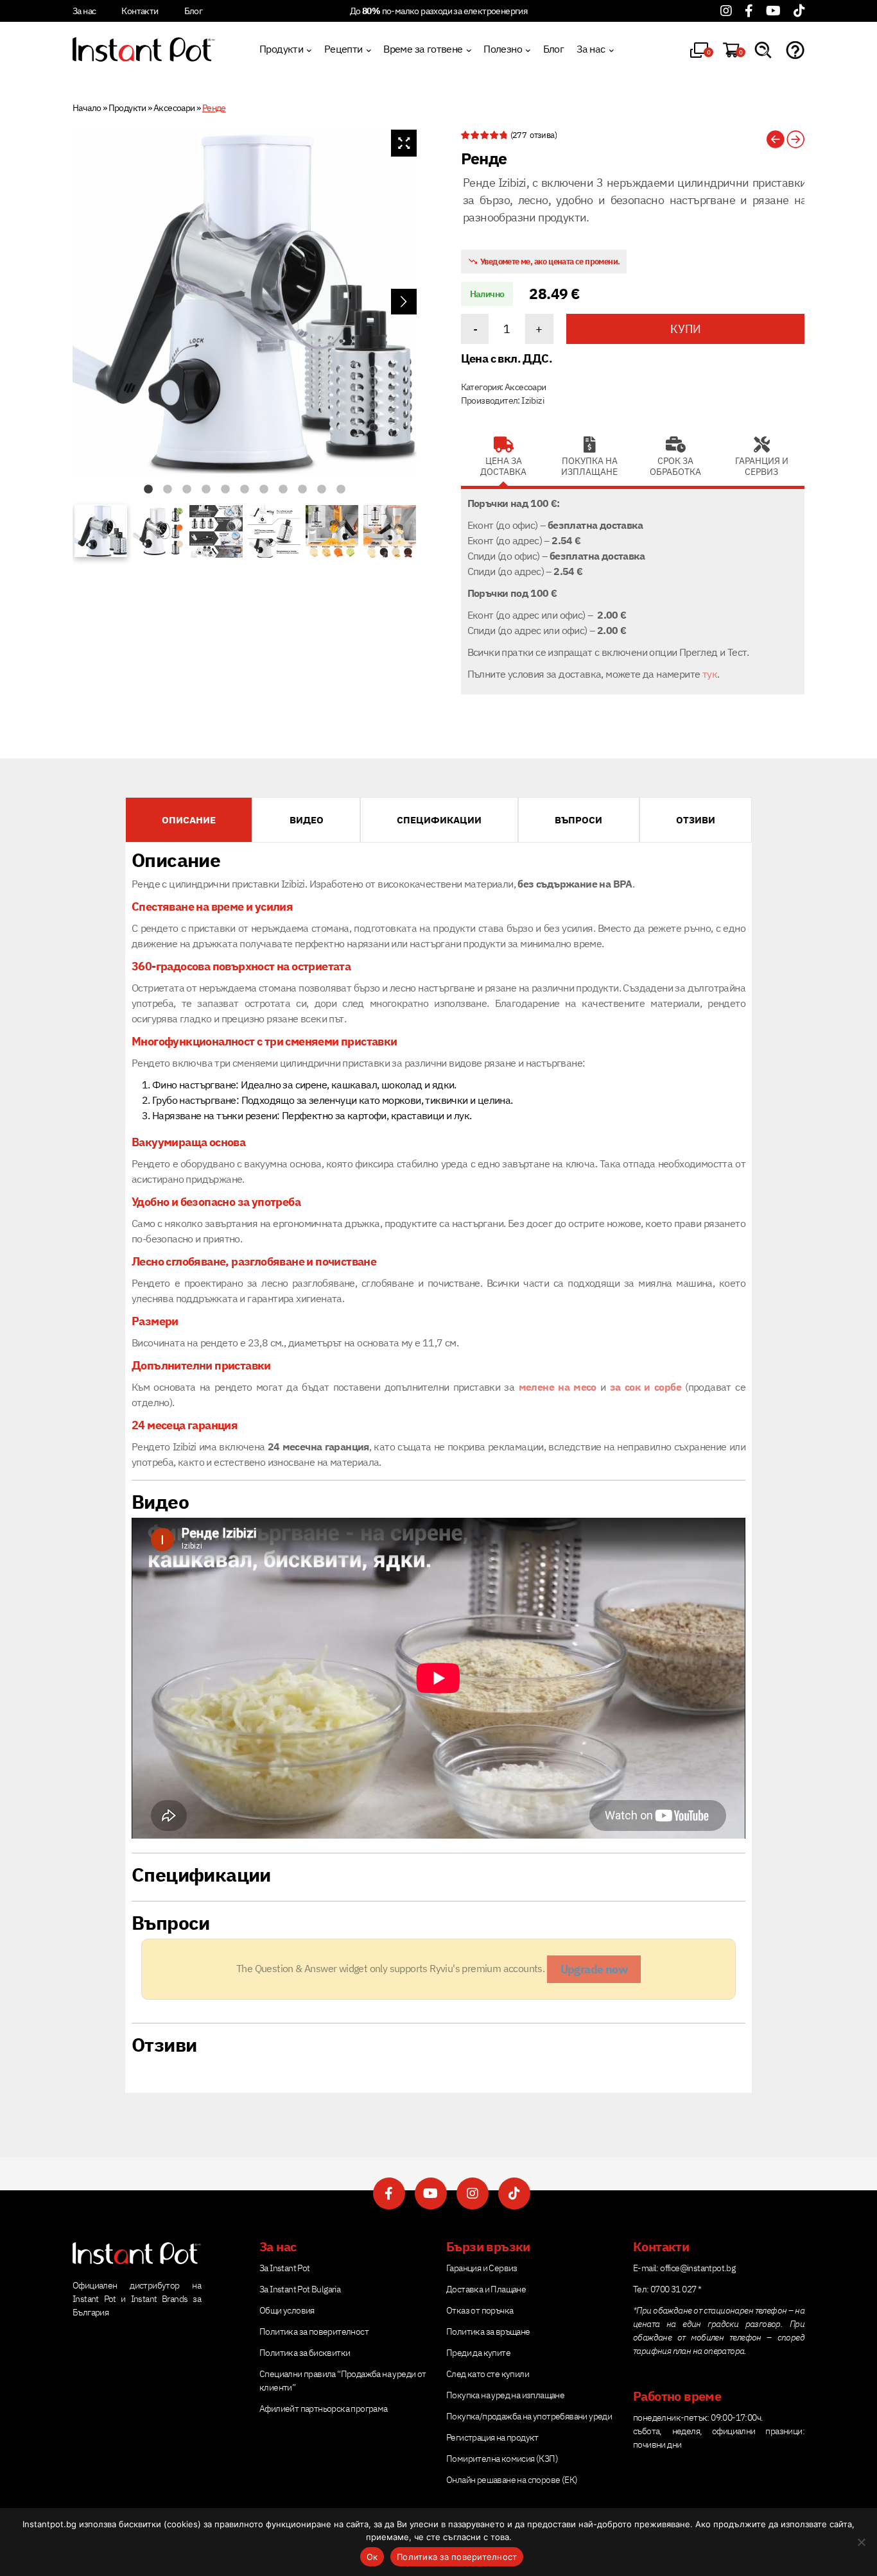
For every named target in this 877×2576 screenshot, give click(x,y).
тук (710, 674)
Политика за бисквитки (305, 2353)
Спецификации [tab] (439, 820)
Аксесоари (174, 108)
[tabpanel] (245, 302)
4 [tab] (206, 490)
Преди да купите (478, 2353)
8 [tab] (283, 490)
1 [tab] (148, 490)
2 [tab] (168, 490)
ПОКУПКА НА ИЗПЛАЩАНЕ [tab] (589, 467)
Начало (87, 108)
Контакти (140, 11)
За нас (84, 11)
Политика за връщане (488, 2331)
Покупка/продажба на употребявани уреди (529, 2416)
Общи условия (287, 2310)
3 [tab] (187, 490)
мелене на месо (560, 1387)
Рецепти (343, 49)
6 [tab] (245, 490)
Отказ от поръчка (480, 2310)
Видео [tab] (307, 820)
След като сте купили (488, 2374)
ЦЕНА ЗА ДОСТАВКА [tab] (503, 467)
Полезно (503, 49)
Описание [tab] (189, 820)
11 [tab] (341, 490)
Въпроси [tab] (578, 820)
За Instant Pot (285, 2268)
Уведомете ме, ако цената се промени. (550, 262)
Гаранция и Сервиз (482, 2268)
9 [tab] (302, 490)
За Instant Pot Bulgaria (300, 2289)
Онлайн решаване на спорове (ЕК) (512, 2480)
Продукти (281, 49)
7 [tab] (264, 490)
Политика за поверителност (314, 2331)
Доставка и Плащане (486, 2289)
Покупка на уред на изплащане (505, 2395)
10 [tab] (322, 490)
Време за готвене (423, 49)
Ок (372, 2557)
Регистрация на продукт (492, 2437)
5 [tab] (225, 490)
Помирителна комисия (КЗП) (502, 2459)
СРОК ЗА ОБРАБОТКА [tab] (675, 467)
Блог (194, 11)
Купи (686, 329)
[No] (861, 2542)
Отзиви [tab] (696, 820)
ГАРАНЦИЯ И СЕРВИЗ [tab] (762, 467)
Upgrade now (594, 1969)
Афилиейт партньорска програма (324, 2409)
